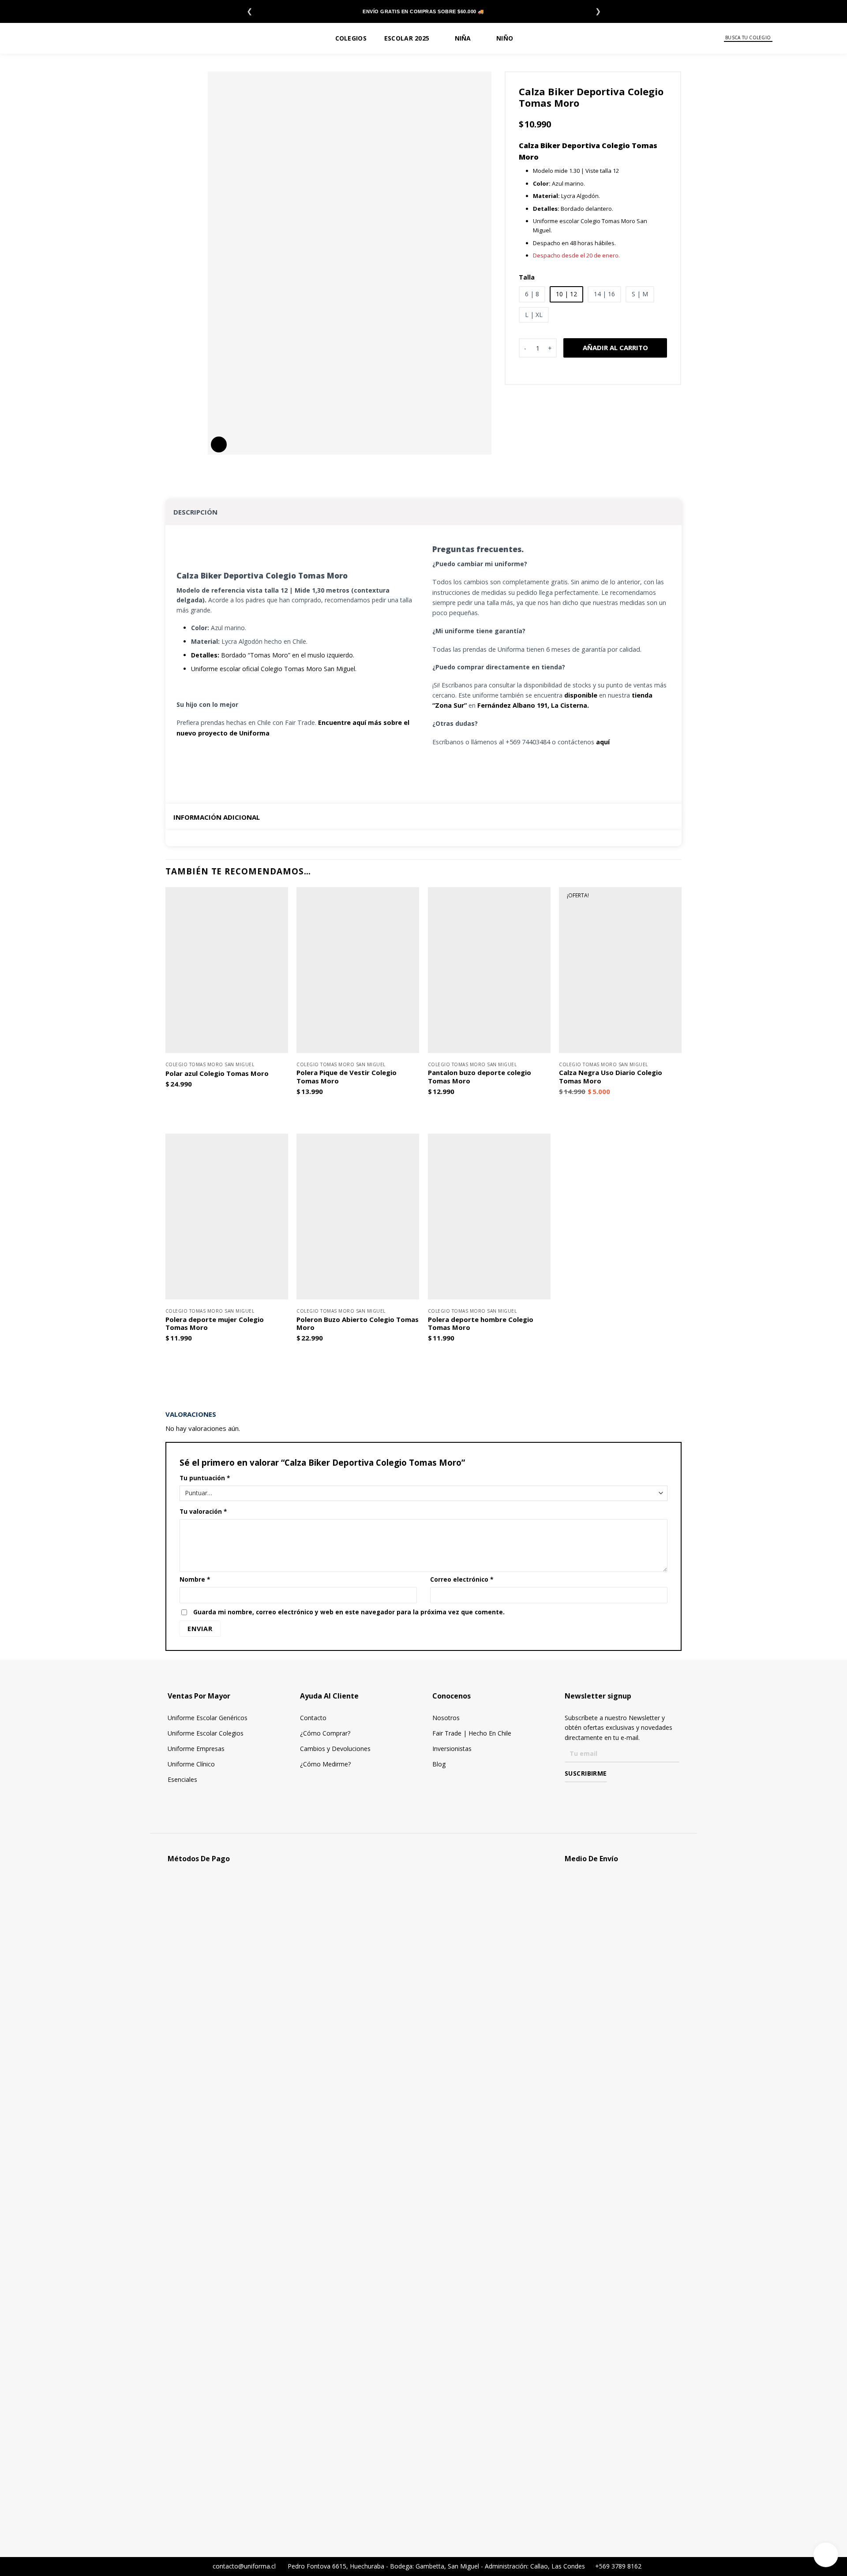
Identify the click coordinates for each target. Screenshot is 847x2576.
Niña (463, 38)
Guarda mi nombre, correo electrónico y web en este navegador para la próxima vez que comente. (349, 1612)
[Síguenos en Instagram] (583, 1795)
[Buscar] (778, 38)
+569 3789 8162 (617, 2566)
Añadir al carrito (615, 347)
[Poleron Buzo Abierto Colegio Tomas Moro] (358, 1217)
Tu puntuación (205, 1478)
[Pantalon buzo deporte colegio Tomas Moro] (489, 970)
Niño (505, 38)
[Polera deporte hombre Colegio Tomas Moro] (489, 1217)
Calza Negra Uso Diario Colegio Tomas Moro (611, 1077)
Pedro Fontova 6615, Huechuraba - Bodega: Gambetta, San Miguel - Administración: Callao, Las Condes (437, 2566)
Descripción (195, 512)
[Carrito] (825, 38)
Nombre (195, 1579)
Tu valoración (203, 1512)
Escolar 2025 (407, 38)
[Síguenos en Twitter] (595, 1795)
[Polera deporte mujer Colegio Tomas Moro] (227, 1217)
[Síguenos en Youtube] (608, 1795)
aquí (603, 742)
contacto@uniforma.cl (243, 2566)
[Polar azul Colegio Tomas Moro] (227, 970)
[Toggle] (674, 510)
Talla (527, 278)
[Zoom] (219, 444)
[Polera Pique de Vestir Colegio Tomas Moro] (358, 970)
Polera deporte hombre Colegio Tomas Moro (481, 1324)
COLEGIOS (351, 38)
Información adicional (217, 817)
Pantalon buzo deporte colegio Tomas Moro (480, 1077)
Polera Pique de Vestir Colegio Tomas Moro (347, 1077)
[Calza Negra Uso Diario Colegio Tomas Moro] (620, 970)
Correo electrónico (462, 1579)
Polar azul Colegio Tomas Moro (217, 1073)
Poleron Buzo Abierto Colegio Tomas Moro (358, 1324)
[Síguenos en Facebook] (570, 1795)
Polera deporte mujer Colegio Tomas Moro (215, 1324)
